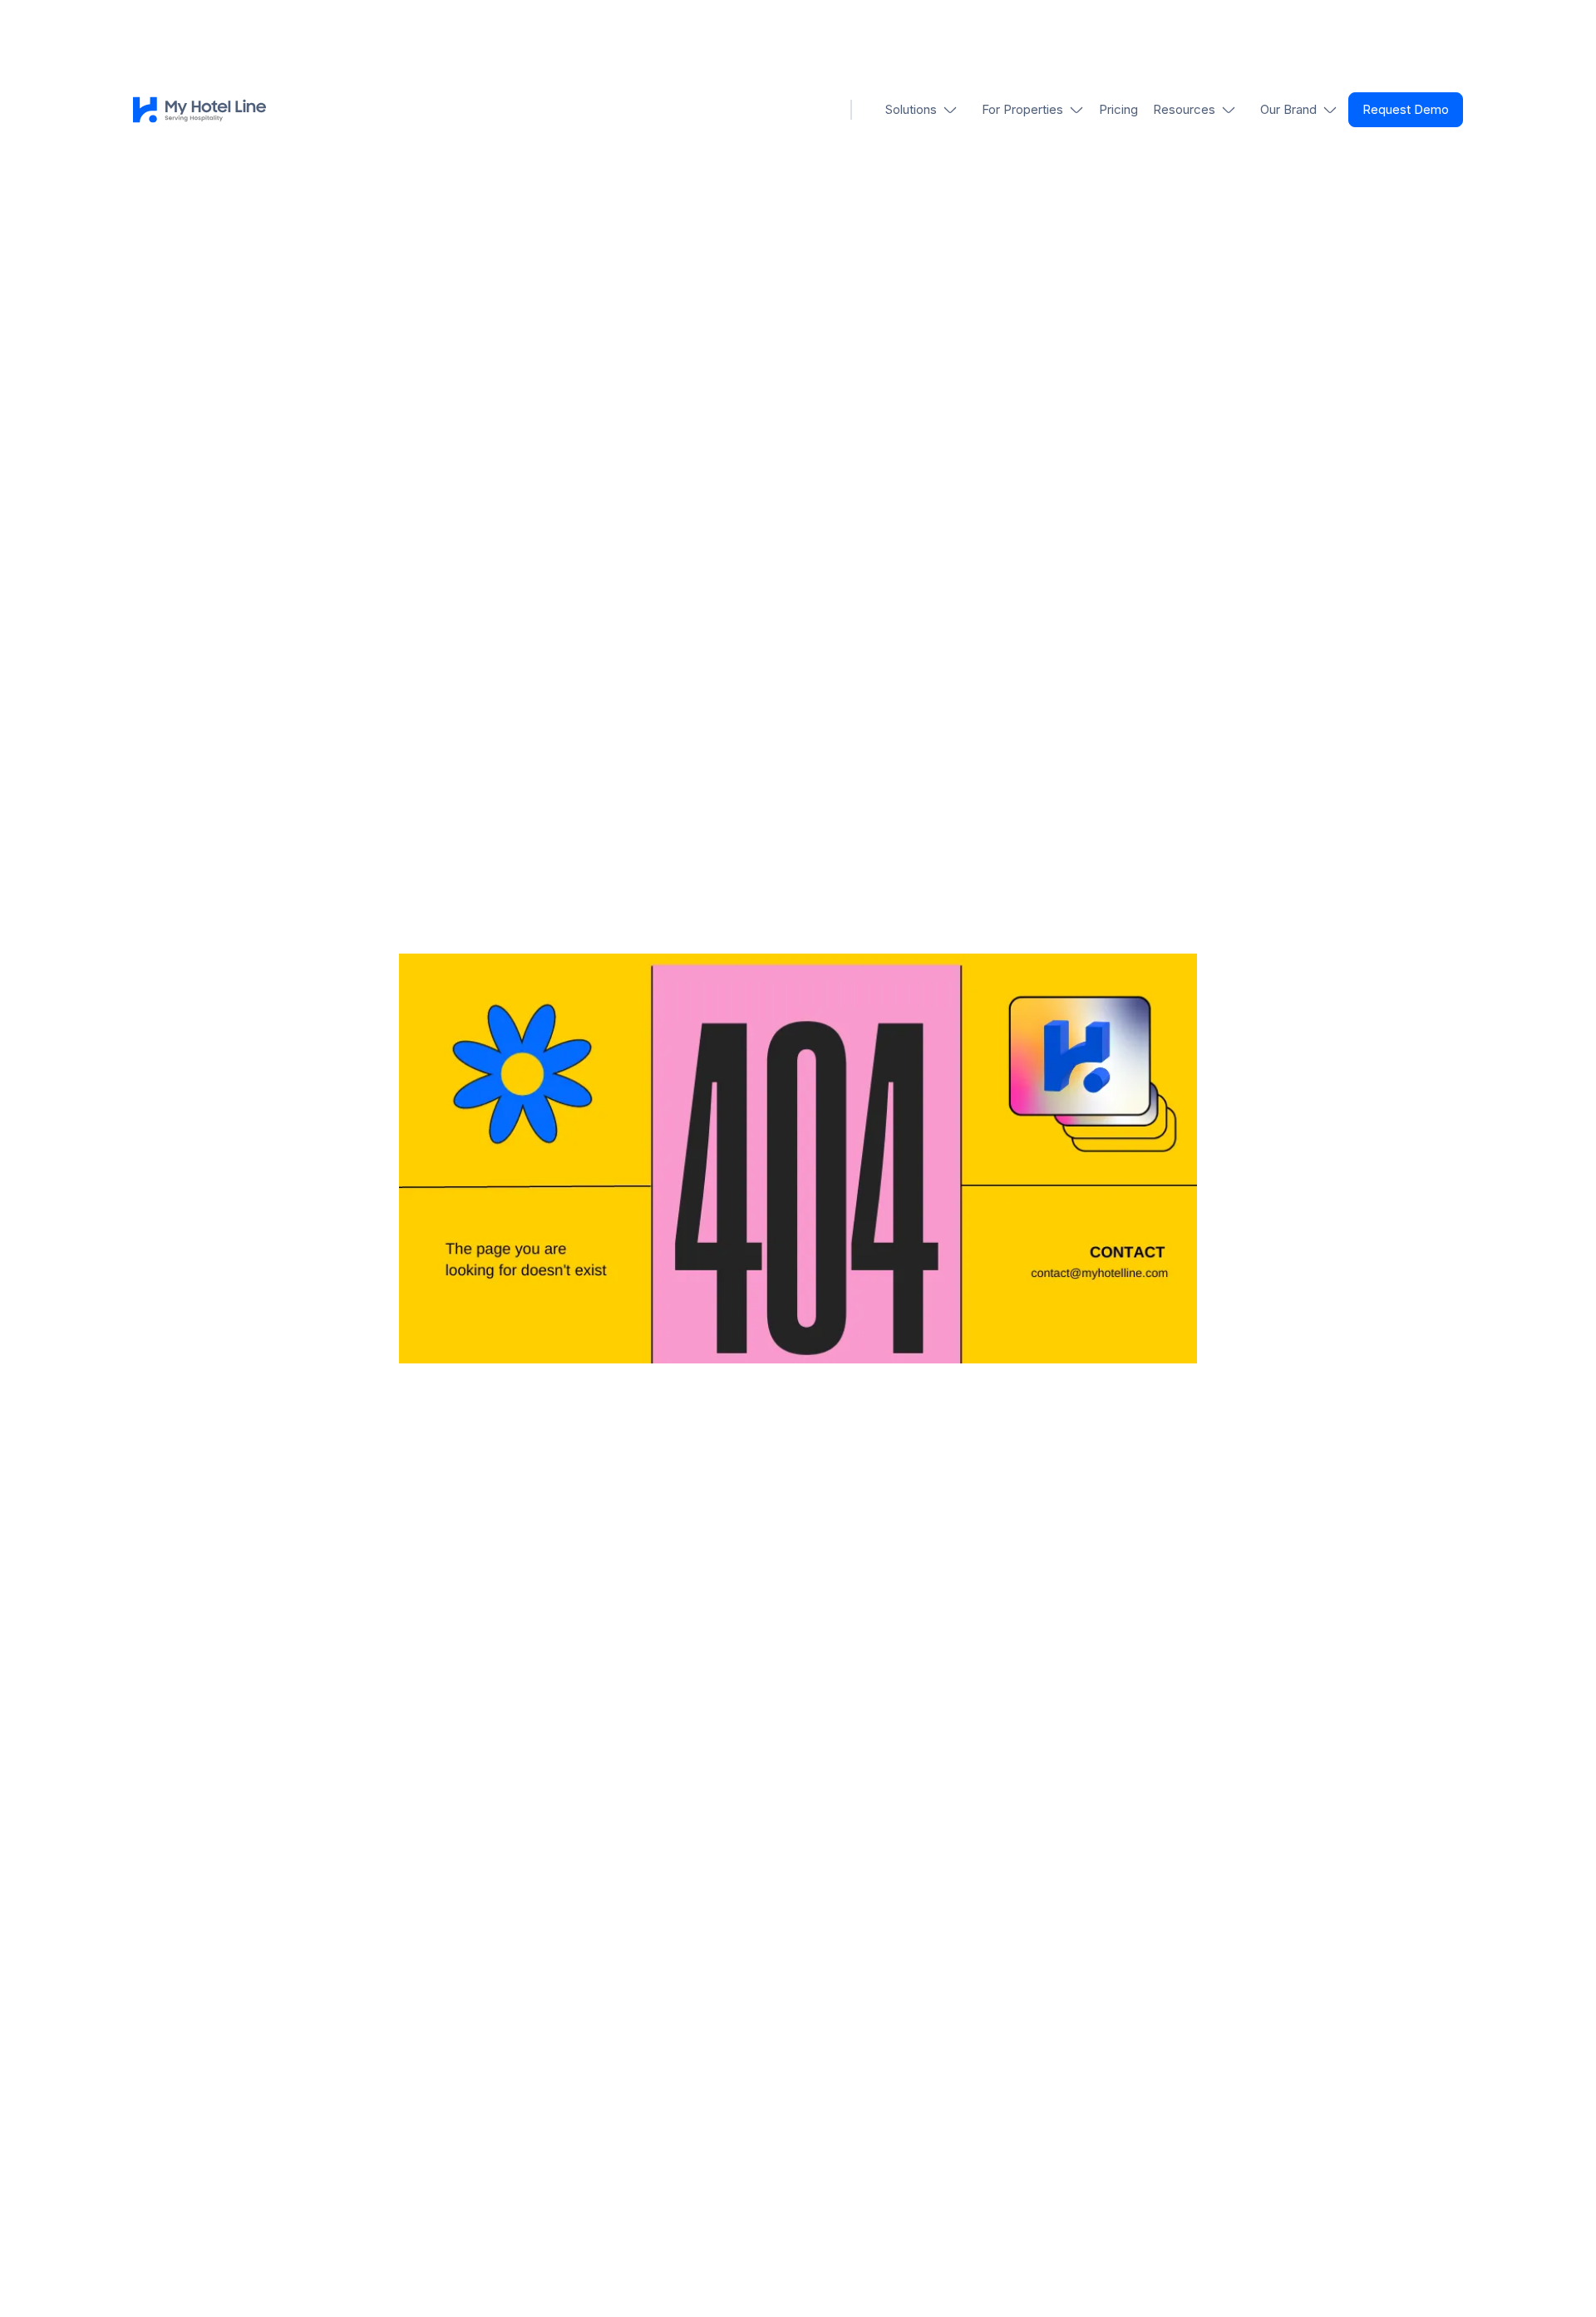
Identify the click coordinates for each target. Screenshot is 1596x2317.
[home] (199, 110)
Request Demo (1406, 109)
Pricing (1118, 109)
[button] (922, 110)
